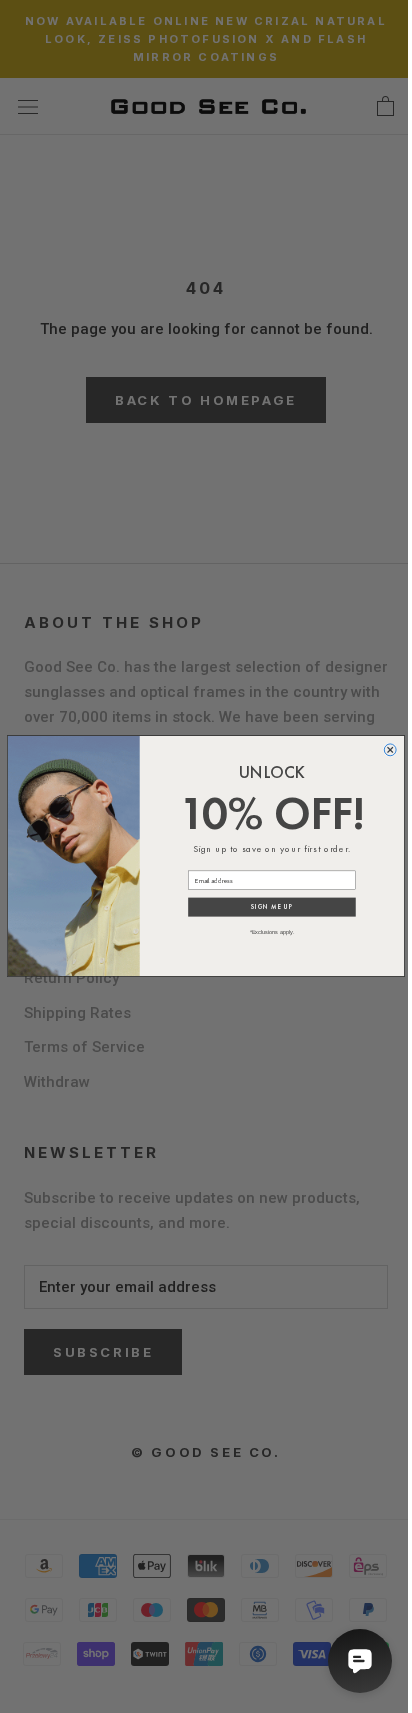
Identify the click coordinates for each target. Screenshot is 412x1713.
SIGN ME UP (271, 907)
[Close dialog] (390, 750)
